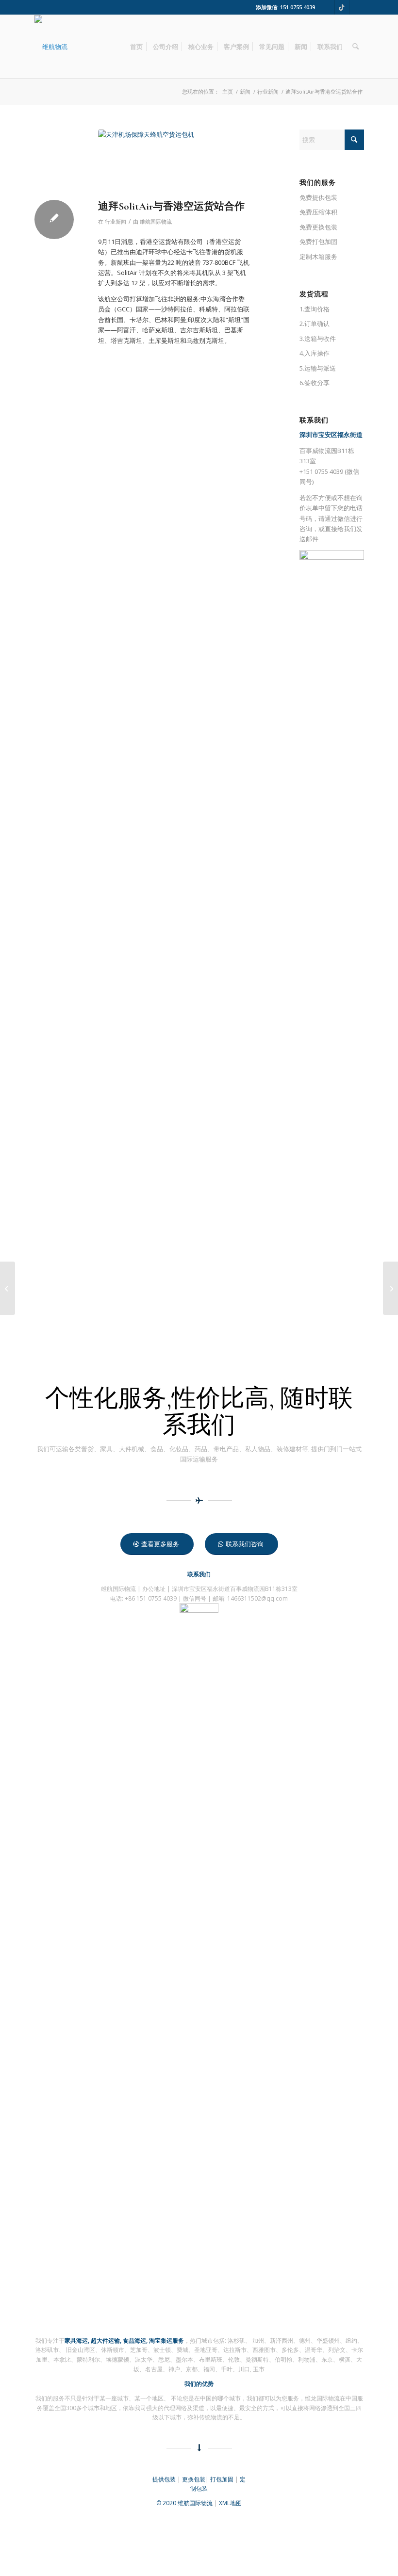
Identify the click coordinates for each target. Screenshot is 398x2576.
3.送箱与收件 (318, 339)
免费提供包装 (318, 197)
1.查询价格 (315, 309)
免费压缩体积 (318, 212)
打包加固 (222, 2479)
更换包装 (194, 2479)
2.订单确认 (315, 324)
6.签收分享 (315, 383)
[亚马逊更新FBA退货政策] (8, 1288)
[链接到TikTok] (342, 7)
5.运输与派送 (318, 368)
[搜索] (356, 47)
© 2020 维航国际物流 (184, 2503)
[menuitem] (136, 47)
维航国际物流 (156, 222)
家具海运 (76, 2341)
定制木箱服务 (318, 257)
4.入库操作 (315, 353)
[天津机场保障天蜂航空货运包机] (174, 162)
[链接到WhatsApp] (327, 7)
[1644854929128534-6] (51, 47)
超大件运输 (105, 2341)
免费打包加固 (318, 242)
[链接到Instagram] (357, 7)
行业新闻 (116, 222)
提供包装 (164, 2479)
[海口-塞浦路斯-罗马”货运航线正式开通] (390, 1288)
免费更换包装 (318, 227)
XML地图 (230, 2503)
